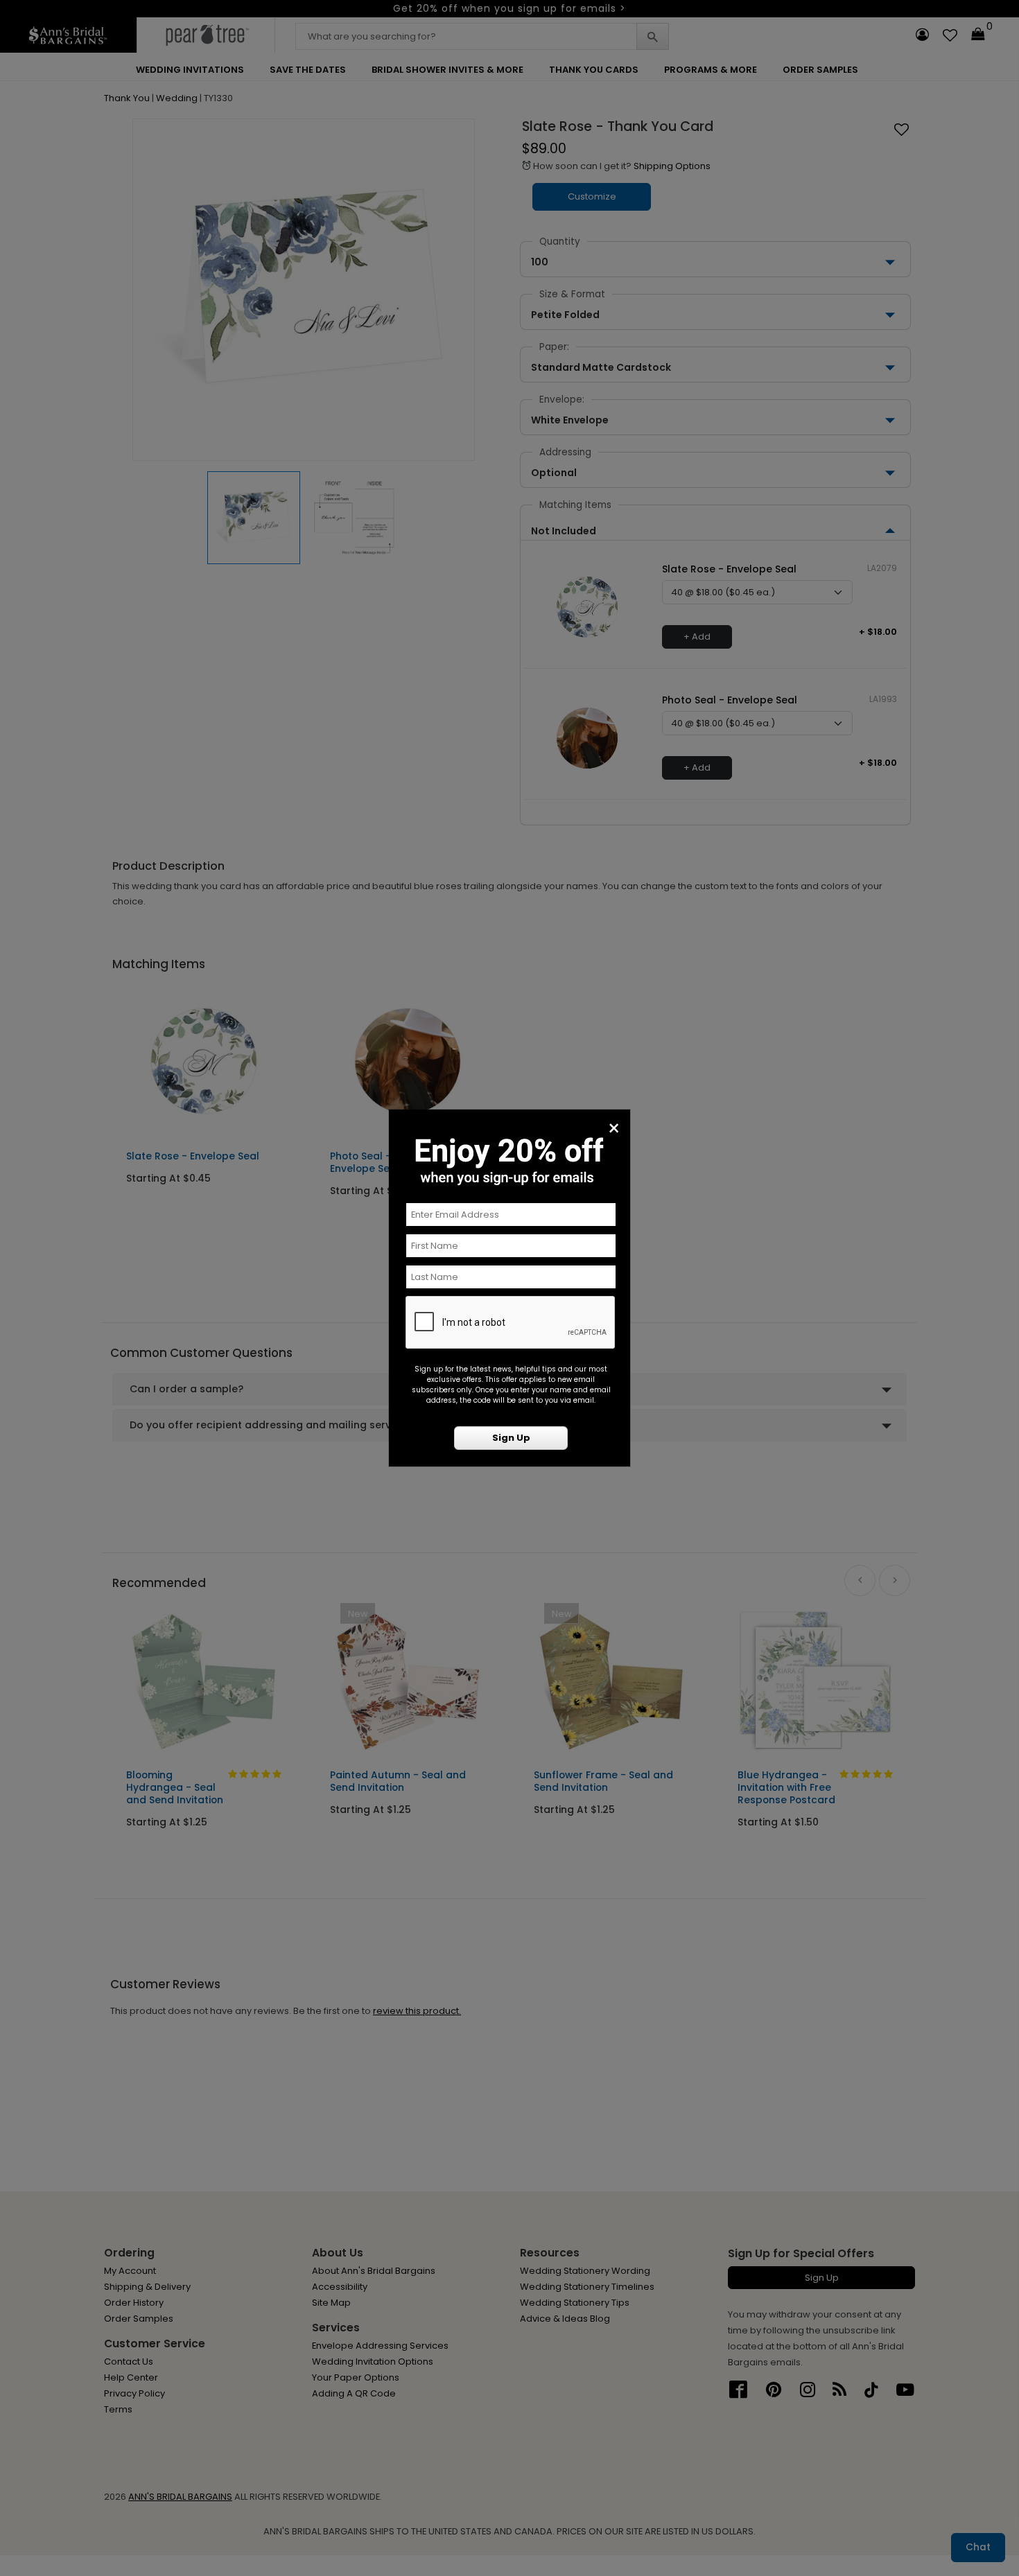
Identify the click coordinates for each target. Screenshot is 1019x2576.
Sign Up (511, 1438)
